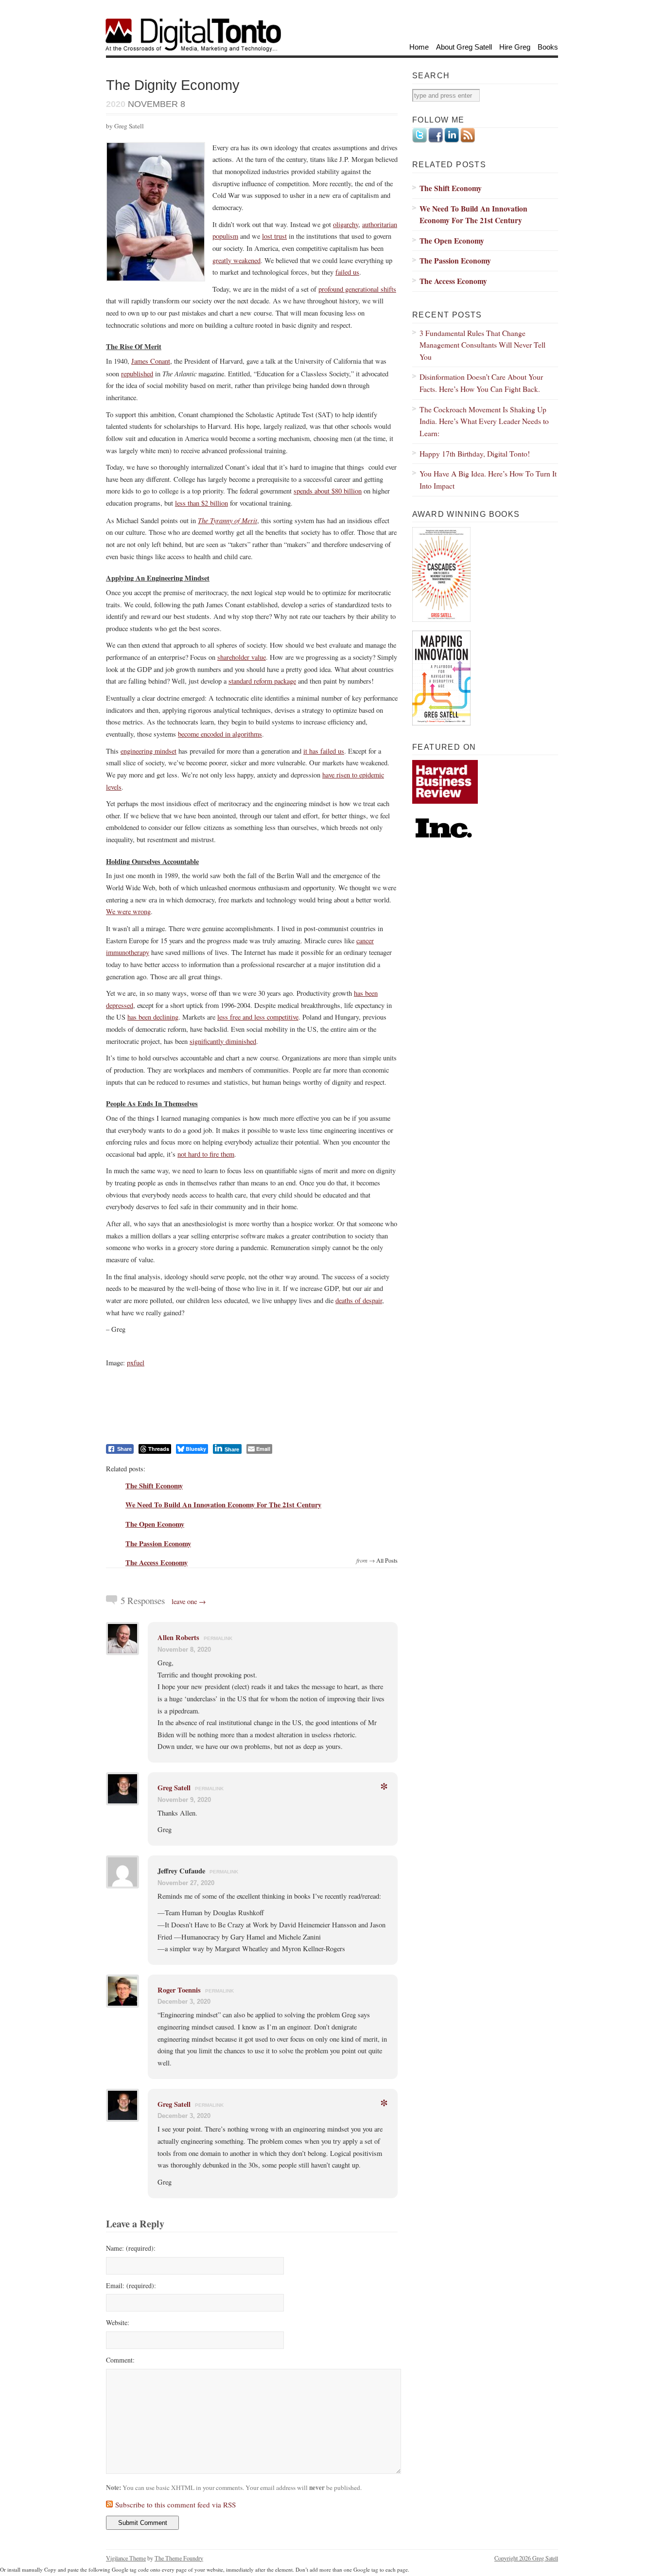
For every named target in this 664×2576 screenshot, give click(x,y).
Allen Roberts (178, 1637)
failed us (347, 272)
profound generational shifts (357, 289)
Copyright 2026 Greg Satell (526, 2558)
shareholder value (242, 657)
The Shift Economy (154, 1486)
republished (137, 374)
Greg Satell (174, 1788)
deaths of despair (359, 1300)
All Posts (387, 1560)
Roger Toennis (179, 1990)
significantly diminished (223, 1041)
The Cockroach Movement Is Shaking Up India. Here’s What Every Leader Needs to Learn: (484, 421)
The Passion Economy (158, 1544)
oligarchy (346, 224)
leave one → (189, 1601)
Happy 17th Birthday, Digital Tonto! (475, 453)
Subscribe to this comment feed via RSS (175, 2505)
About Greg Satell (464, 47)
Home (419, 47)
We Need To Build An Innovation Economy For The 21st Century (223, 1505)
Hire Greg (515, 47)
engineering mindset (149, 751)
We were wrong (128, 911)
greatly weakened (236, 260)
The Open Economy (155, 1524)
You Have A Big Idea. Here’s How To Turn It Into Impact (488, 479)
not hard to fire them (206, 1154)
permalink (218, 1638)
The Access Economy (157, 1562)
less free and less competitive (258, 1017)
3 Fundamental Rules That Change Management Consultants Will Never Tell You (482, 345)
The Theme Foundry (179, 2558)
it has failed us (324, 751)
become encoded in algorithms (220, 734)
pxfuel (136, 1363)
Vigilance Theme (126, 2558)
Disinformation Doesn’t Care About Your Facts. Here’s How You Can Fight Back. (481, 383)
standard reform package (262, 681)
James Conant (151, 361)
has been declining (153, 1017)
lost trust (274, 236)
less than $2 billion (201, 503)
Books (548, 47)
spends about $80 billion (328, 491)
